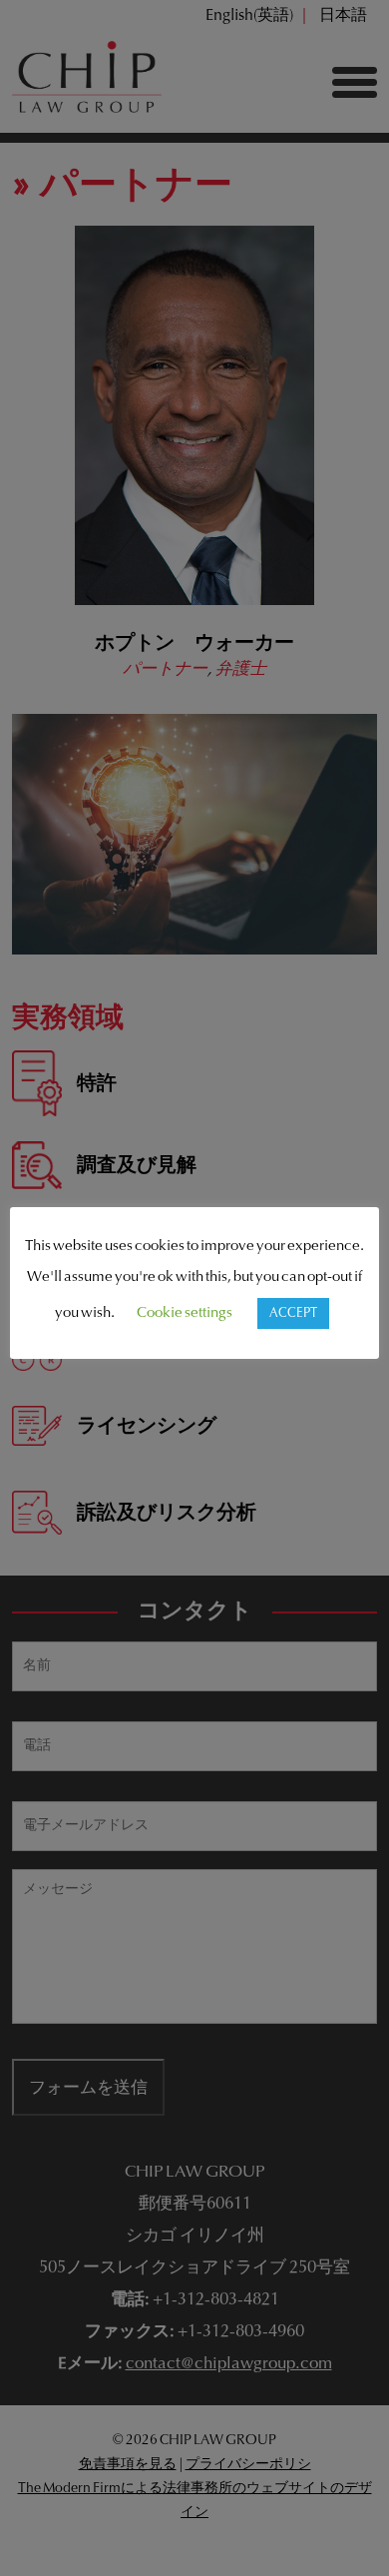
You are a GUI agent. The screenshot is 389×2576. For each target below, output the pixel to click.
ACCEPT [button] (293, 1313)
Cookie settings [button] (185, 1313)
